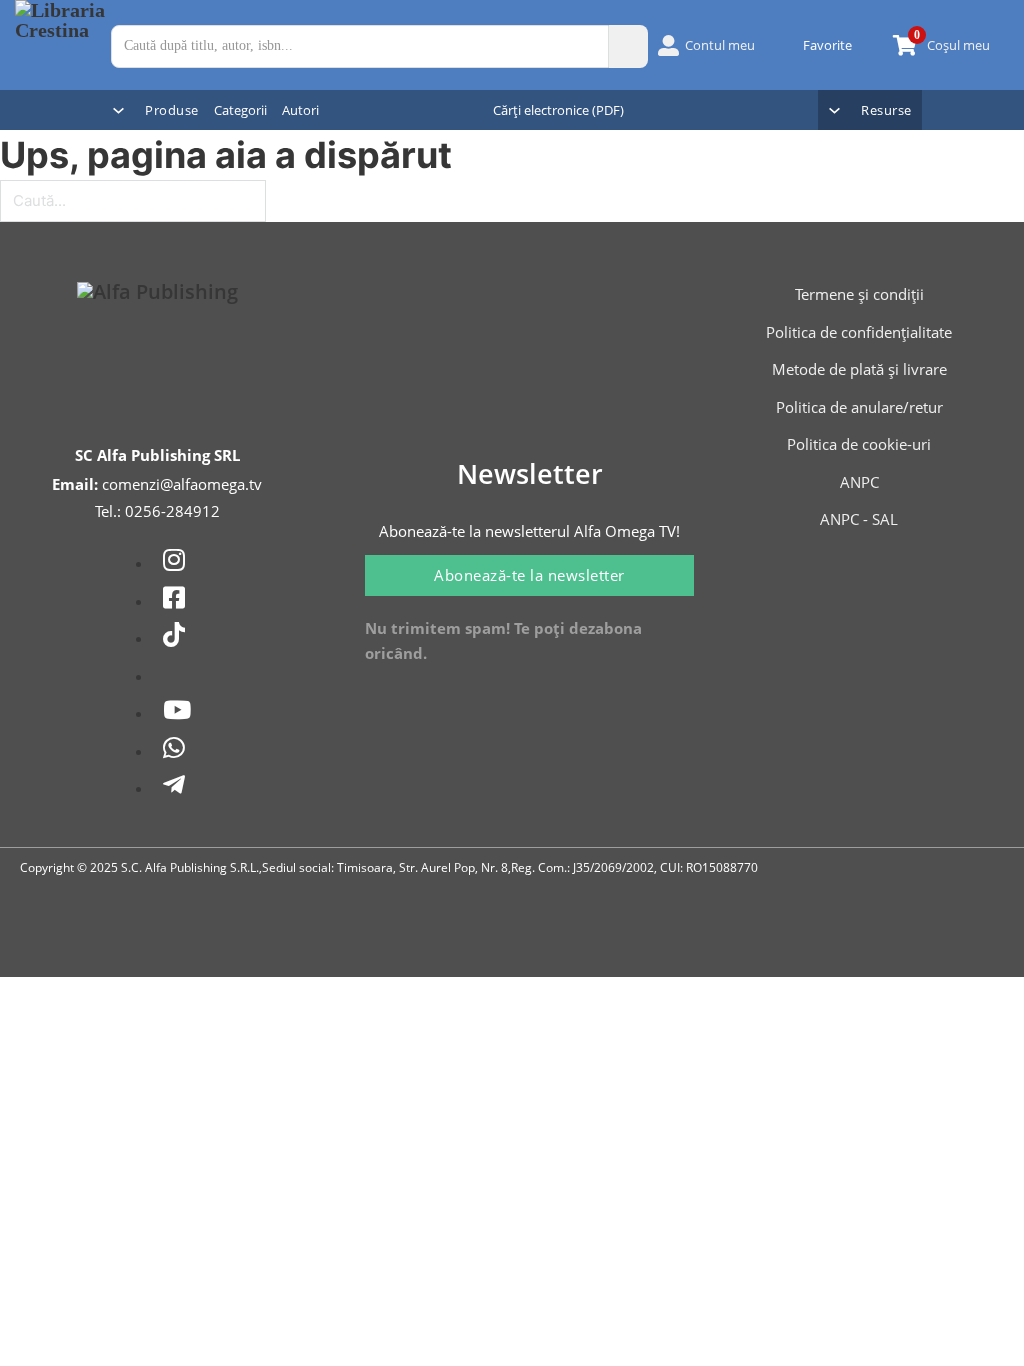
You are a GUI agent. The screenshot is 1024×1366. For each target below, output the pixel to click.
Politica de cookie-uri (859, 444)
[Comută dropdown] (118, 110)
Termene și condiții (859, 294)
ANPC (859, 482)
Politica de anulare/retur (859, 407)
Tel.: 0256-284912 (157, 511)
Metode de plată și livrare (859, 369)
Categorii (240, 110)
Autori (300, 110)
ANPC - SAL (859, 519)
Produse (172, 110)
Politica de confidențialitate (859, 332)
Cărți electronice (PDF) (558, 110)
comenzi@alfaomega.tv (182, 484)
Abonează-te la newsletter (529, 575)
